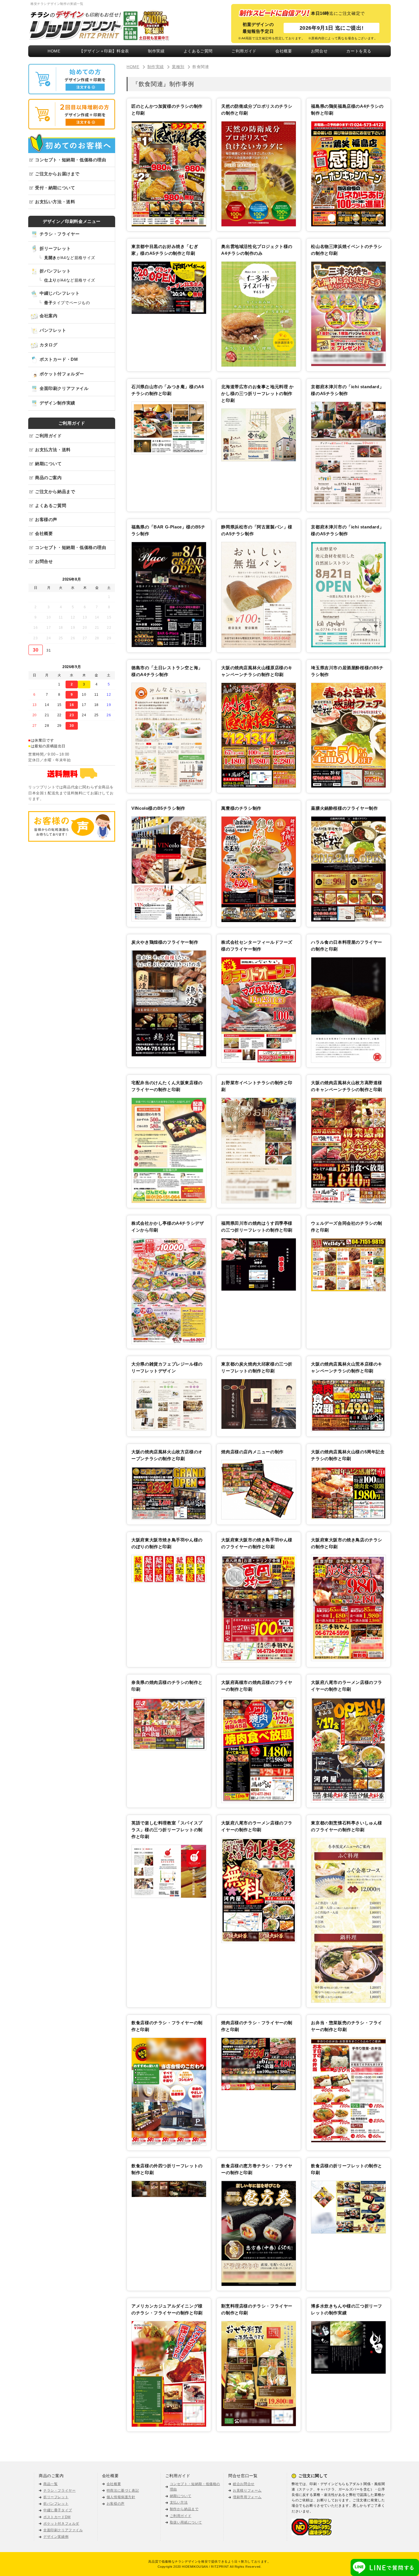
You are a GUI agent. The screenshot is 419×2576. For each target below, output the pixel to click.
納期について (48, 464)
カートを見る (359, 51)
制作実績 (156, 51)
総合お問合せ (244, 2484)
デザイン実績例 (56, 2537)
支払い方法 (179, 2502)
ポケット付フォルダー (62, 374)
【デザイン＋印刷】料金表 (104, 51)
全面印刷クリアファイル (64, 388)
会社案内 (48, 316)
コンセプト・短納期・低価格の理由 (71, 160)
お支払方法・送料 (53, 450)
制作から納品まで (184, 2509)
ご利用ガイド (244, 51)
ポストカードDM (57, 2517)
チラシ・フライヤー (60, 234)
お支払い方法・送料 (55, 202)
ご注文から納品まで (55, 492)
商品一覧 (50, 2484)
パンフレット (53, 330)
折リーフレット (55, 248)
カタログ (48, 345)
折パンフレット (55, 271)
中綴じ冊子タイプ (58, 2510)
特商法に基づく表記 (123, 2490)
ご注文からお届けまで (57, 174)
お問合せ (319, 51)
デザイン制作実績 (57, 403)
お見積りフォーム (247, 2490)
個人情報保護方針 (121, 2497)
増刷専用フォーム (247, 2497)
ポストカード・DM (59, 359)
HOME (54, 51)
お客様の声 (46, 519)
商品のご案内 (48, 478)
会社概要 (284, 51)
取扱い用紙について (186, 2522)
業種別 (178, 67)
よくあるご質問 (198, 51)
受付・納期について (55, 188)
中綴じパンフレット (60, 293)
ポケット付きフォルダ (61, 2524)
